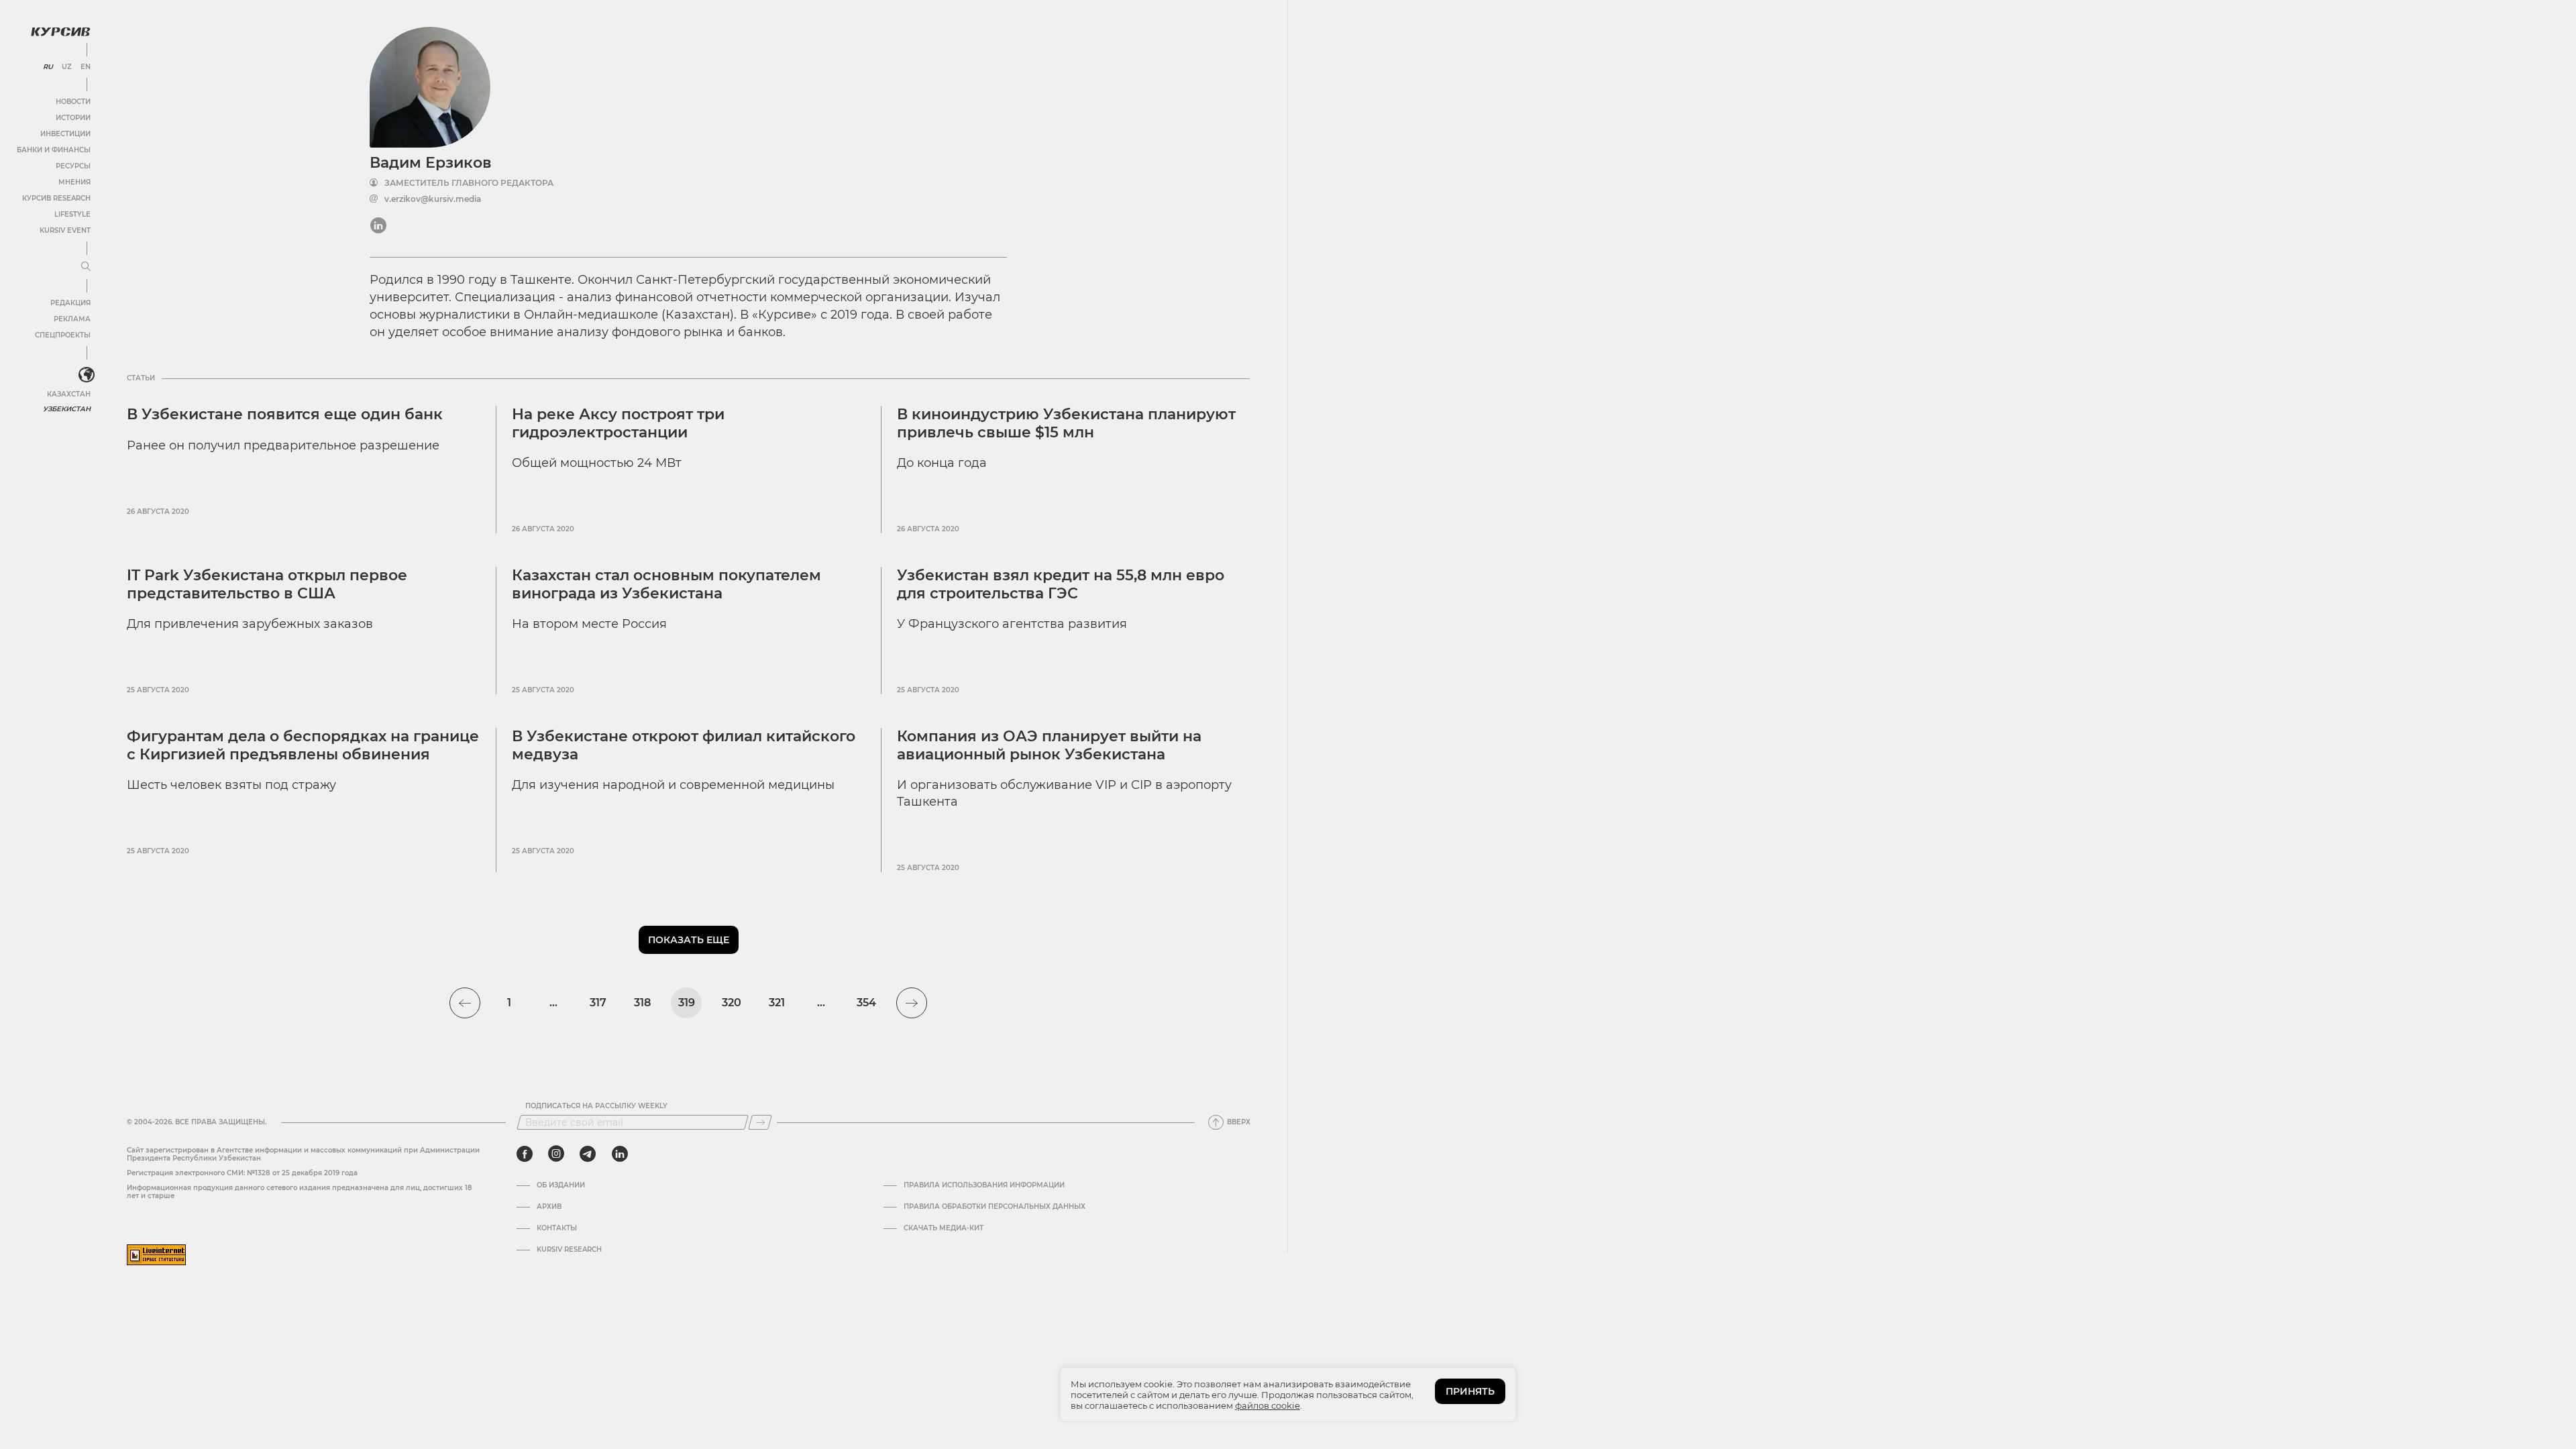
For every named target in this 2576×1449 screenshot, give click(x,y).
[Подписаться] (760, 1122)
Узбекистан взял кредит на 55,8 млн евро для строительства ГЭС (1061, 584)
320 (732, 1003)
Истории (73, 118)
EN (86, 67)
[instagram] (556, 1154)
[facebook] (525, 1154)
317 (598, 1003)
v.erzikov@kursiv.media (433, 199)
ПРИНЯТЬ (1470, 1391)
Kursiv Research (569, 1250)
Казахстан (69, 394)
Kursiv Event (65, 230)
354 (866, 1003)
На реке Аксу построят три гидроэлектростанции (618, 423)
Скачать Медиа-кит (944, 1228)
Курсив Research (56, 198)
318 (642, 1003)
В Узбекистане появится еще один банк (285, 414)
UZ (67, 67)
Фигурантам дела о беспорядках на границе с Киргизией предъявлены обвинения (303, 745)
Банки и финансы (54, 150)
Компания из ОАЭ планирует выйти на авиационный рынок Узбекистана (1049, 745)
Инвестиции (65, 134)
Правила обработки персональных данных (995, 1207)
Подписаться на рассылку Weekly (596, 1106)
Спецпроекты (63, 335)
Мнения (74, 182)
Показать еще (689, 940)
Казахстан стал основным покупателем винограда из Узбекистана (666, 584)
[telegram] (588, 1154)
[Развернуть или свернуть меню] (86, 267)
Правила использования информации (984, 1185)
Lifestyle (72, 214)
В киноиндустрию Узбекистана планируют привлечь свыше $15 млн (1066, 423)
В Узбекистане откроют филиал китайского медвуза (684, 745)
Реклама (72, 319)
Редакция (70, 303)
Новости (73, 102)
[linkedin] (620, 1154)
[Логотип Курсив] (60, 32)
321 (777, 1003)
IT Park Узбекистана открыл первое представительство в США (267, 584)
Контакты (557, 1228)
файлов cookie (1268, 1405)
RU (48, 67)
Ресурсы (73, 166)
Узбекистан (67, 409)
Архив (549, 1207)
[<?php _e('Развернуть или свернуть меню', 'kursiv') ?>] (87, 375)
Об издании (561, 1185)
